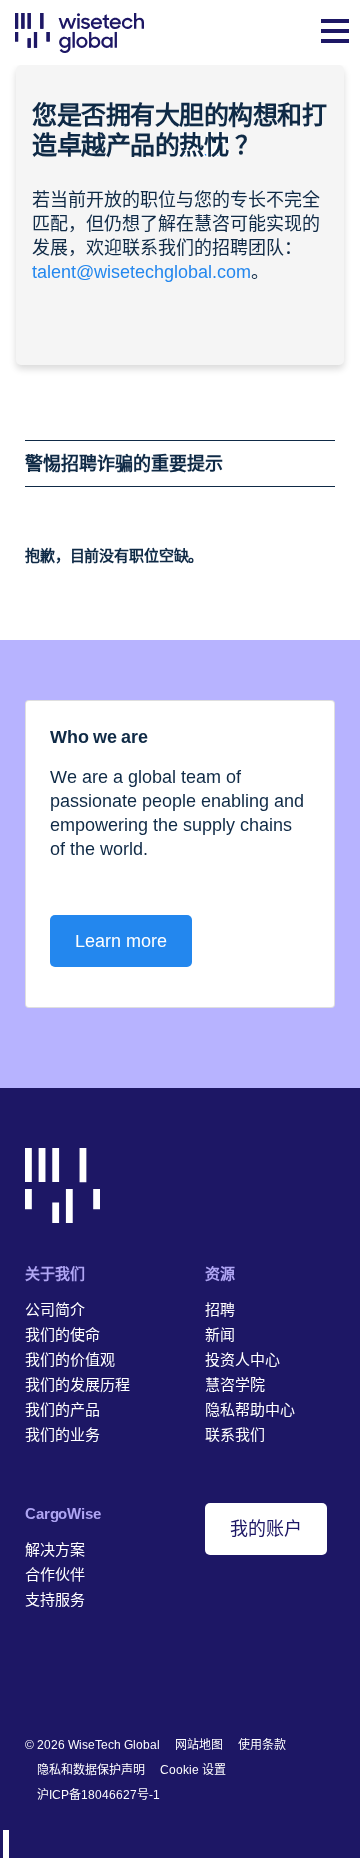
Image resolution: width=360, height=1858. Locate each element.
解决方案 (55, 1549)
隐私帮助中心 (250, 1409)
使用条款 (262, 1745)
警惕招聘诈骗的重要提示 (124, 464)
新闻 (220, 1334)
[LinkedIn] (34, 1680)
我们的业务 (62, 1434)
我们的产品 (62, 1409)
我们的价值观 (70, 1359)
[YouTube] (127, 1680)
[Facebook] (65, 1680)
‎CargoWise (63, 1513)
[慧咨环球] (79, 32)
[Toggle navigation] (335, 33)
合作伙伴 (55, 1574)
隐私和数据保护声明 (91, 1770)
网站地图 (199, 1745)
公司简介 (55, 1309)
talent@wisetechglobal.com (141, 272)
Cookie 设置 (193, 1770)
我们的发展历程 (77, 1384)
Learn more (121, 941)
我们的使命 (62, 1334)
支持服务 (55, 1599)
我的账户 (266, 1529)
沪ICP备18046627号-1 (98, 1795)
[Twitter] (96, 1680)
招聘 (220, 1309)
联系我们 (235, 1434)
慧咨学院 (235, 1384)
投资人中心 (242, 1359)
